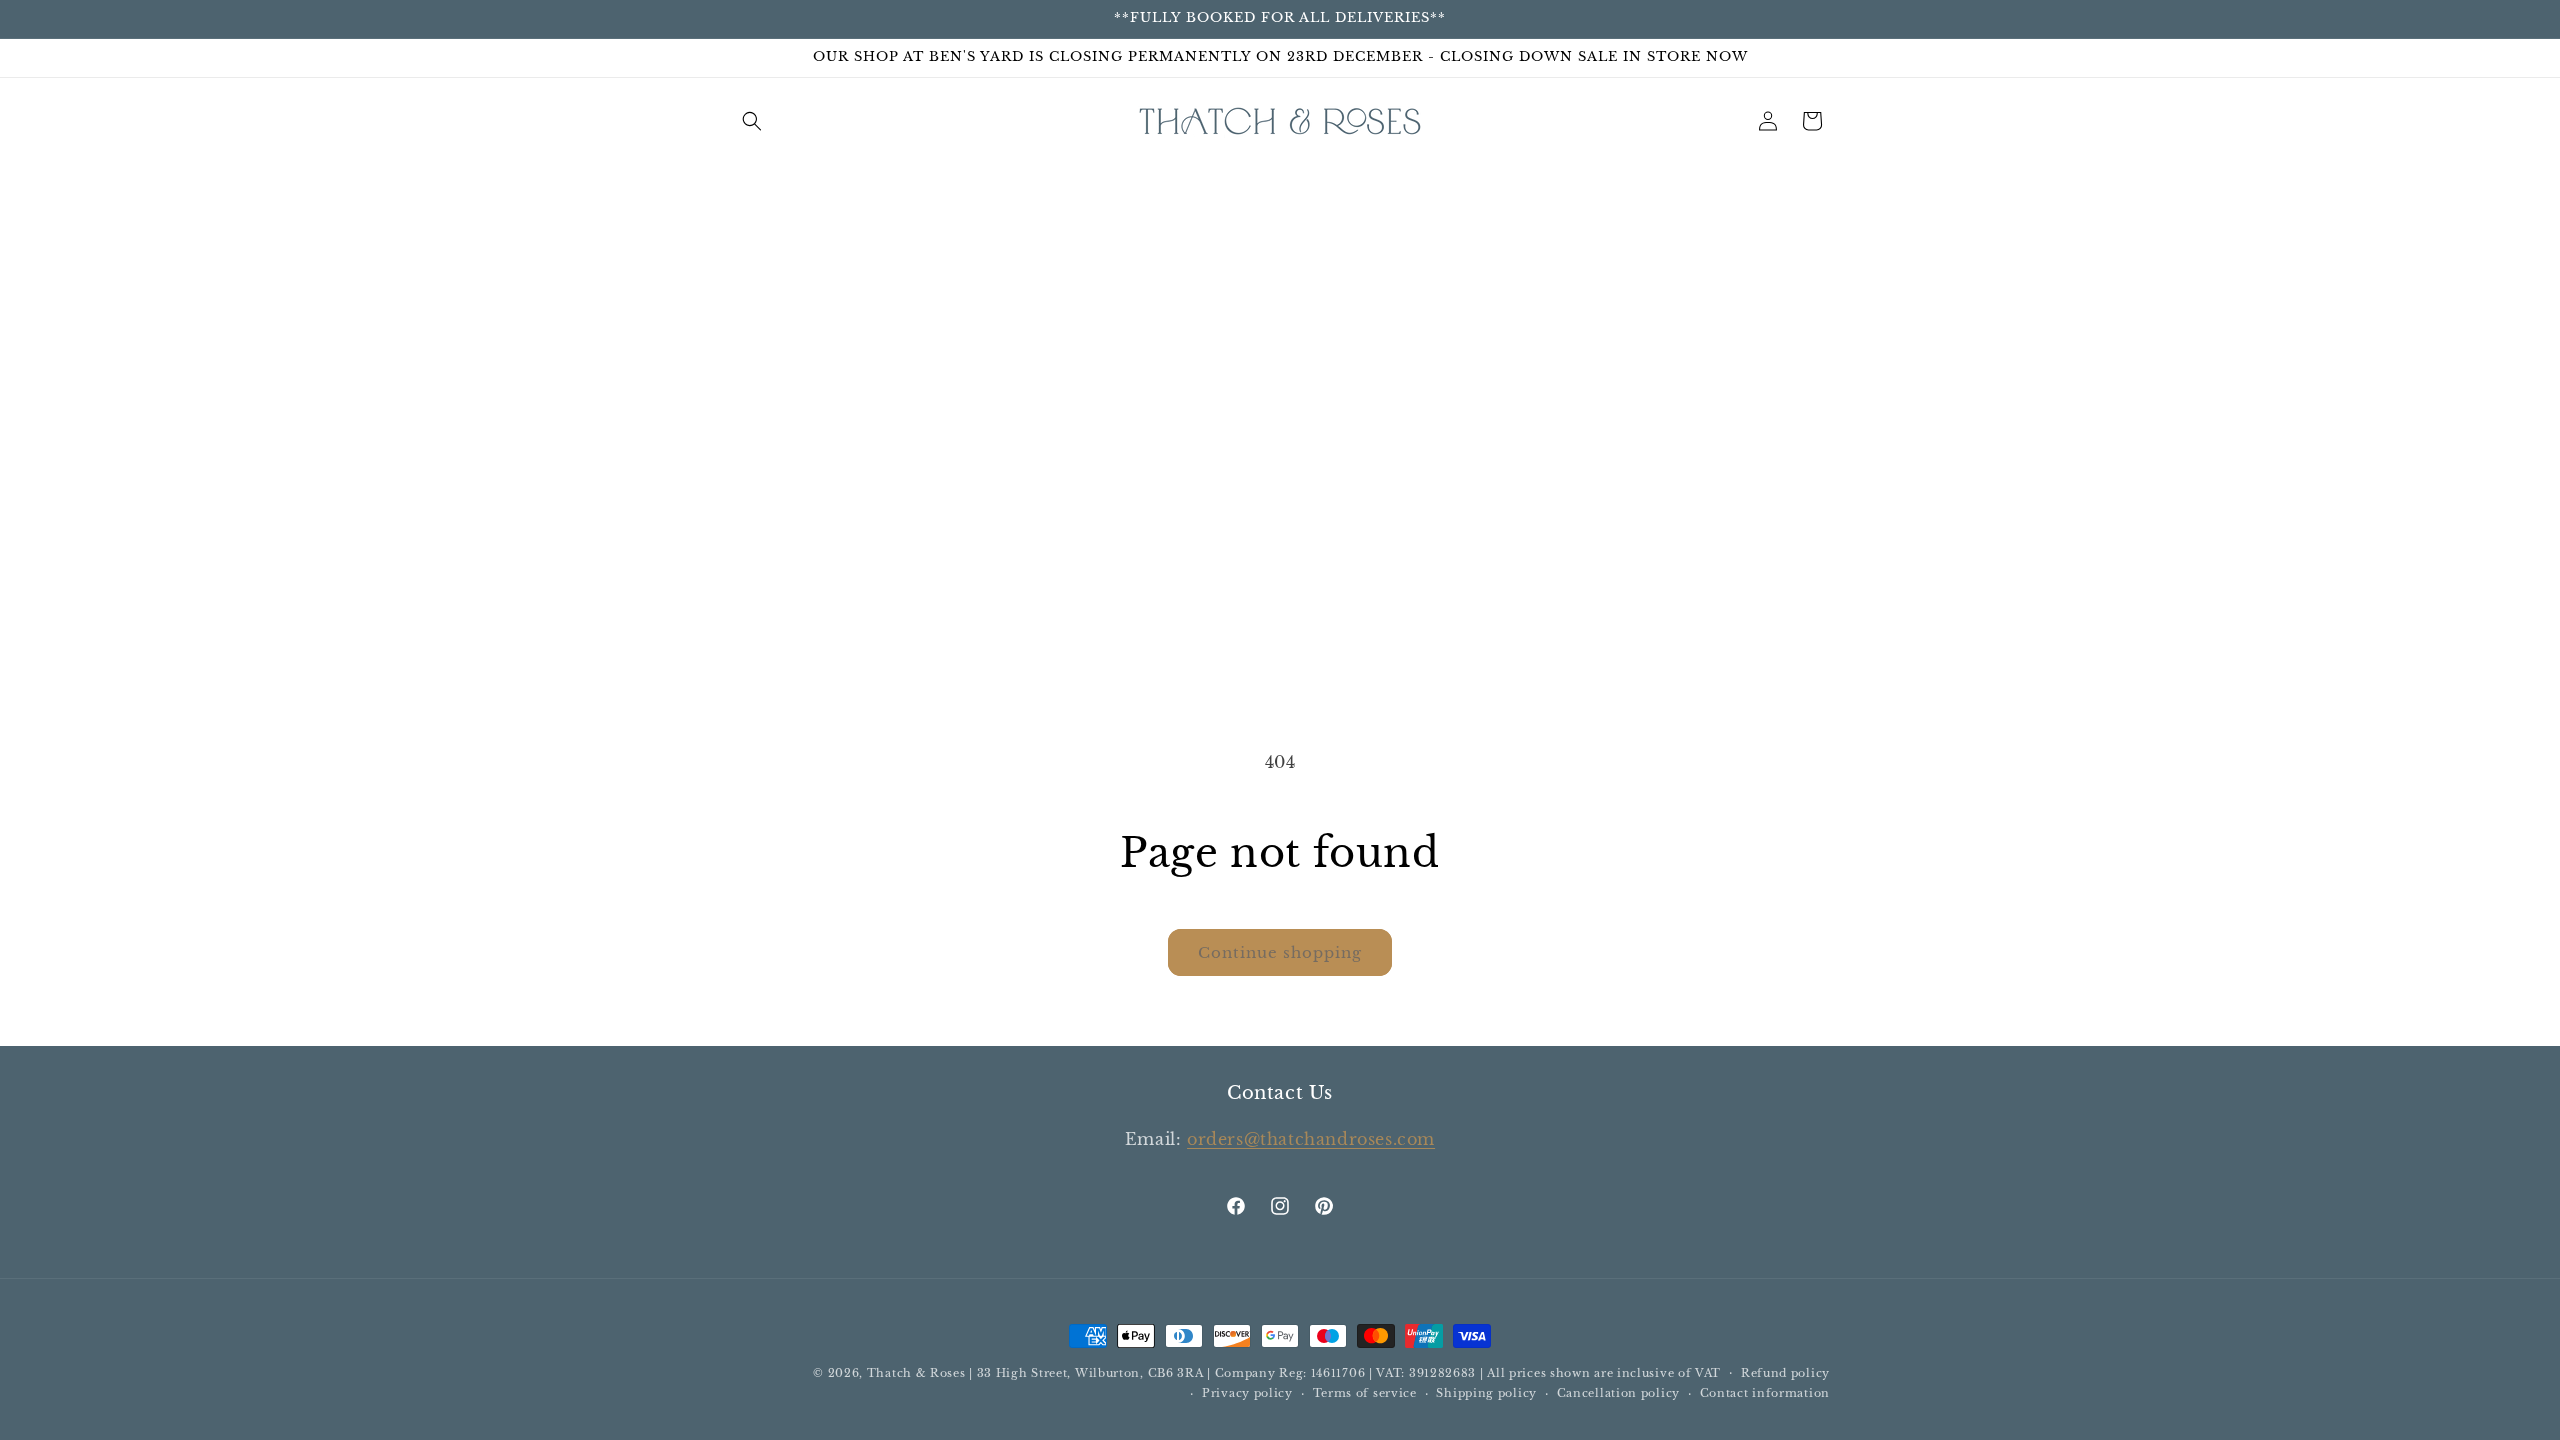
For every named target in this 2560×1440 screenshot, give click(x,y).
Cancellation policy (1618, 1393)
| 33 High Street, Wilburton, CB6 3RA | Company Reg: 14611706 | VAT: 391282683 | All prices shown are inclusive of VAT (1345, 1373)
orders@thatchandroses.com (1311, 1139)
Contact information (1765, 1393)
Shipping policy (1486, 1393)
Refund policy (1785, 1373)
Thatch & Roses (916, 1373)
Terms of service (1365, 1393)
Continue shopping (1280, 952)
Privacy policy (1247, 1393)
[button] (752, 121)
